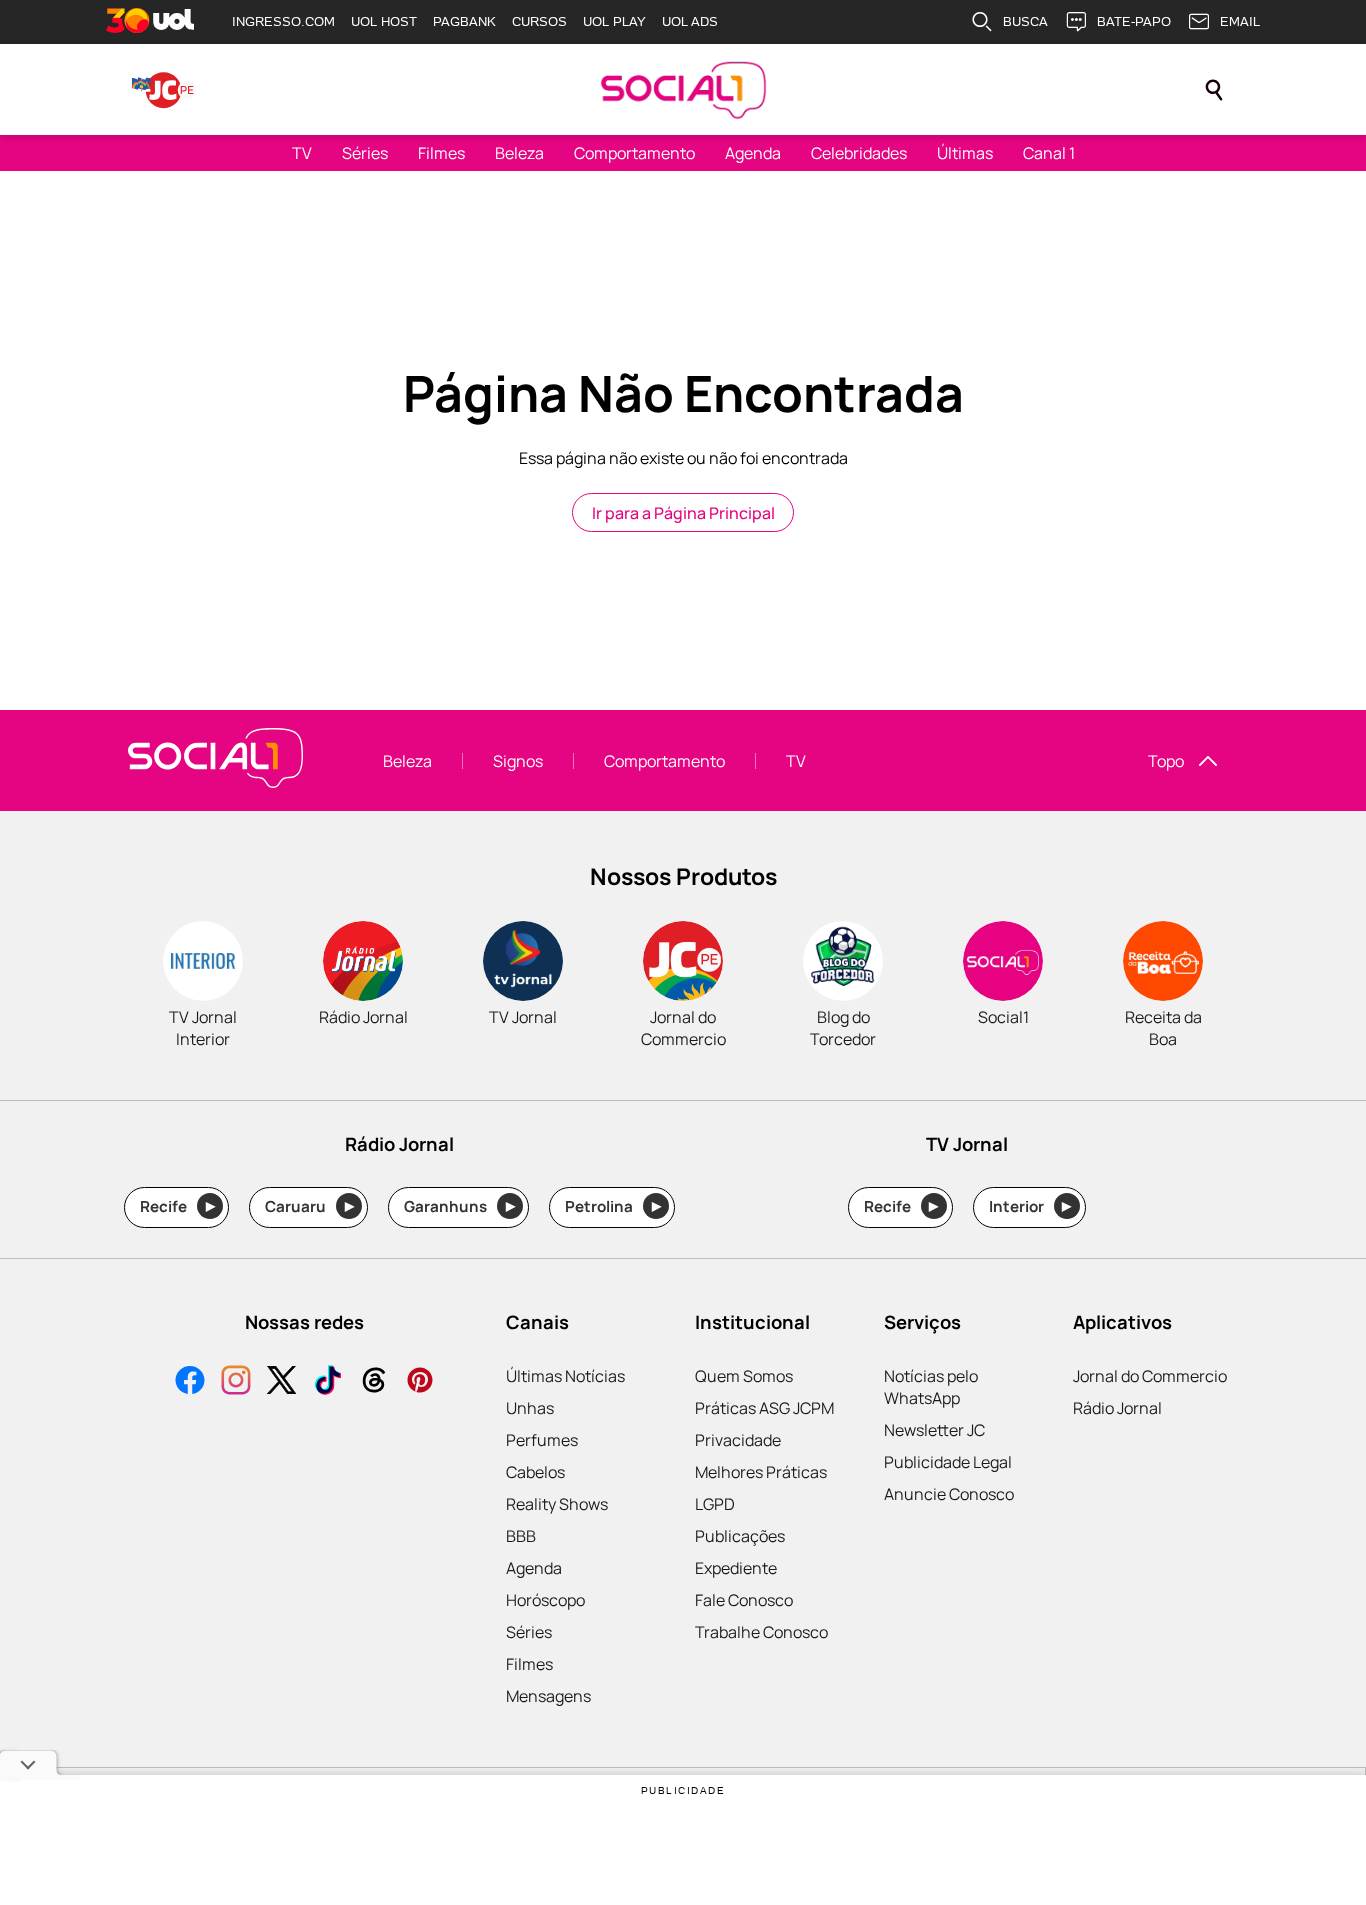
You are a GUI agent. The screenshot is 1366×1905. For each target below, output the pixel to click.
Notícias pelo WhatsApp (931, 1387)
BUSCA (1025, 21)
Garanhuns (459, 1206)
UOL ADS (690, 21)
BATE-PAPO (1134, 21)
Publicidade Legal (948, 1462)
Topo (1166, 761)
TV (302, 153)
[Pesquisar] (1214, 90)
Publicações (740, 1536)
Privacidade (738, 1440)
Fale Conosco (744, 1600)
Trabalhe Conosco (761, 1632)
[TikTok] (328, 1382)
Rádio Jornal (1117, 1408)
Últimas (965, 153)
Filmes (441, 153)
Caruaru (309, 1206)
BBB (521, 1536)
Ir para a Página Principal (683, 513)
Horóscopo (545, 1600)
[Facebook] (190, 1382)
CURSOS (539, 21)
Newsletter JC (934, 1430)
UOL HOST (384, 21)
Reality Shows (557, 1504)
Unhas (530, 1408)
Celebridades (859, 153)
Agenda (753, 153)
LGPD (715, 1504)
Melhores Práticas (761, 1472)
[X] (282, 1382)
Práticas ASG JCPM (764, 1408)
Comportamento (634, 153)
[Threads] (374, 1382)
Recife (177, 1206)
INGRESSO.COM (283, 21)
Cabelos (535, 1472)
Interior (1030, 1206)
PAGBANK (464, 21)
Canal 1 (1049, 153)
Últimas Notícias (565, 1376)
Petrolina (613, 1206)
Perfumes (542, 1440)
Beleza (519, 153)
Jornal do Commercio (1150, 1376)
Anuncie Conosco (949, 1494)
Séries (365, 153)
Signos (518, 761)
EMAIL (1240, 21)
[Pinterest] (420, 1382)
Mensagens (548, 1696)
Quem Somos (744, 1376)
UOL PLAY (614, 21)
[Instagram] (236, 1382)
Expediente (736, 1568)
